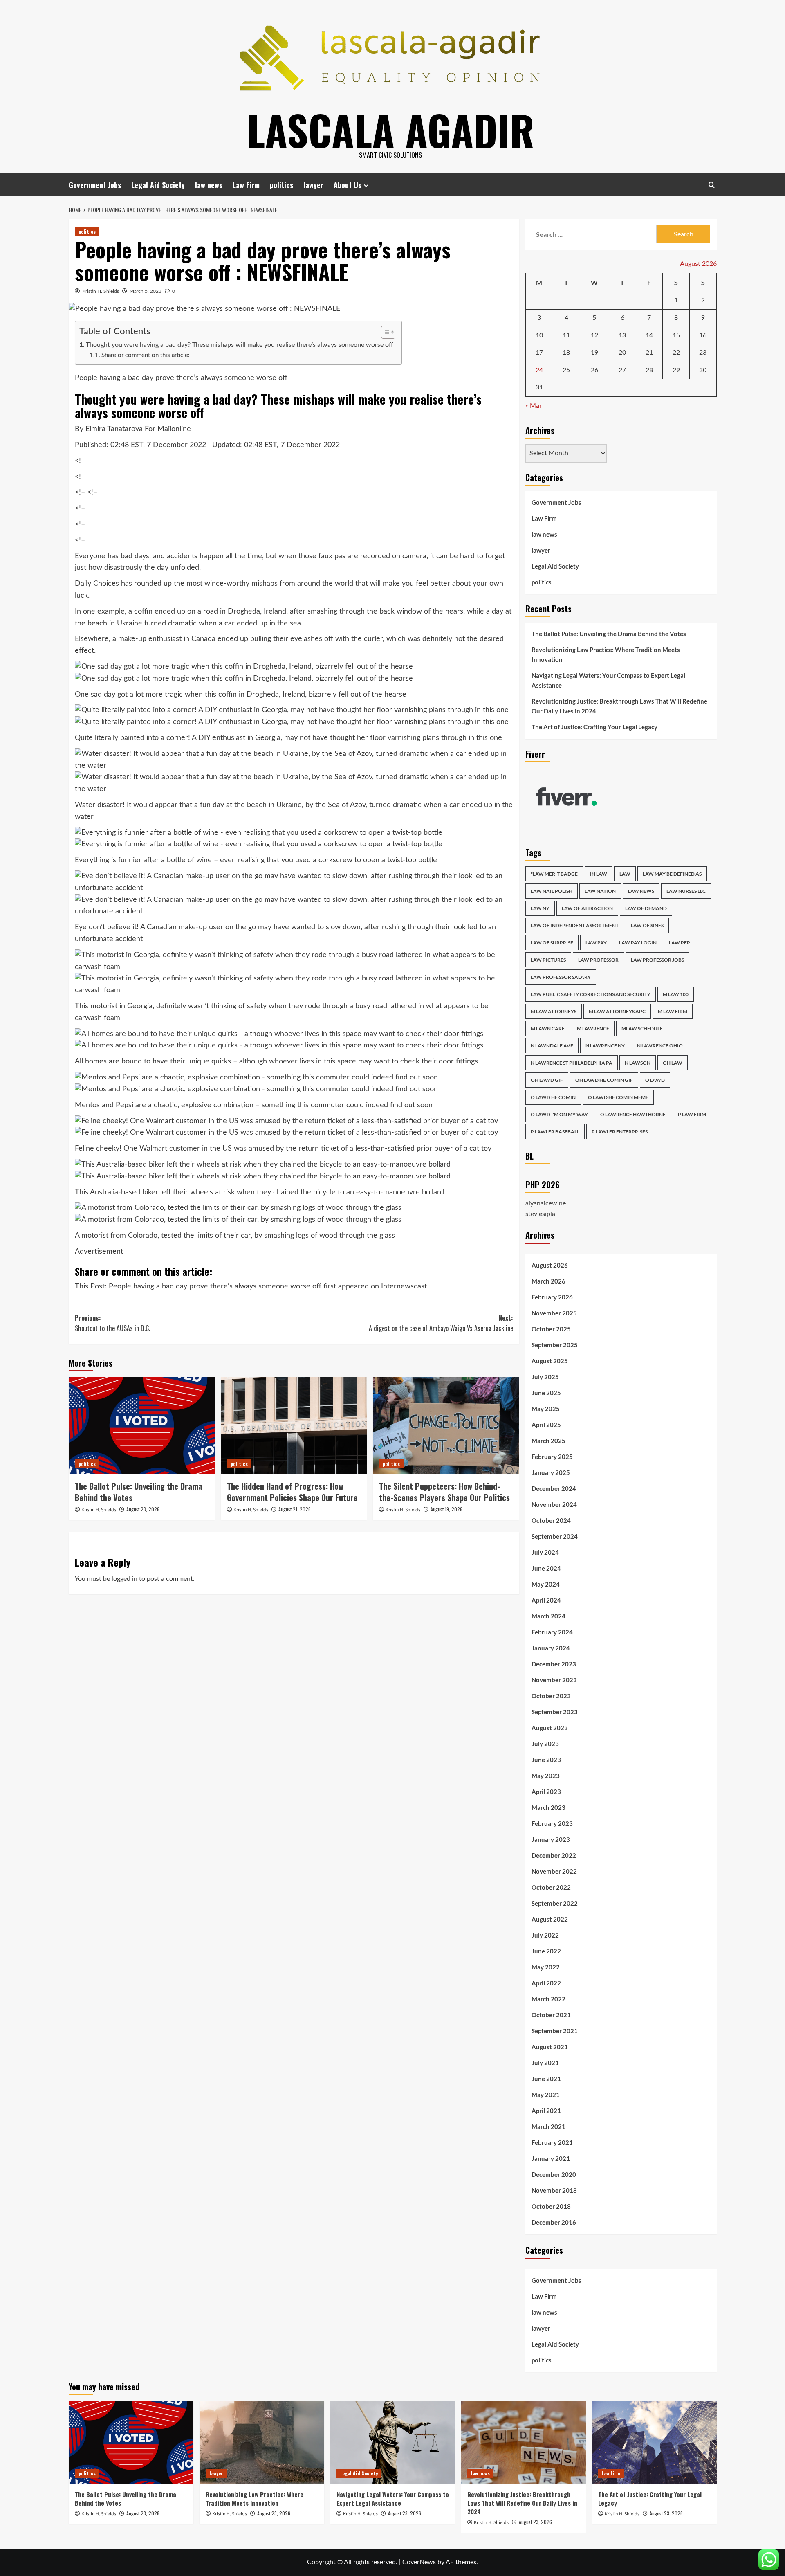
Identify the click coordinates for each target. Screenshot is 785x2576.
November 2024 (554, 1504)
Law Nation (600, 891)
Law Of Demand (646, 908)
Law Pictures (548, 960)
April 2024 (546, 1600)
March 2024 (548, 1616)
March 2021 (548, 2126)
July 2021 (545, 2063)
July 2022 (545, 1935)
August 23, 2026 (143, 1509)
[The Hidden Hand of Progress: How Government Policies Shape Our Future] (294, 1425)
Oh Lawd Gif (547, 1080)
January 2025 (551, 1472)
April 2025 (546, 1425)
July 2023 (545, 1744)
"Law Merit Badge (554, 874)
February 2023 (552, 1823)
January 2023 (551, 1839)
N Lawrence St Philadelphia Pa (572, 1063)
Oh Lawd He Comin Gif (604, 1080)
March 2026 (548, 1281)
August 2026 (550, 1265)
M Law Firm (673, 1011)
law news (209, 185)
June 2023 (546, 1760)
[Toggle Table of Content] (384, 332)
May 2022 (546, 1967)
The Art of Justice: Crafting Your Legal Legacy (594, 727)
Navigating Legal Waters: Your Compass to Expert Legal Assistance (608, 680)
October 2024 (551, 1520)
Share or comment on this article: (146, 355)
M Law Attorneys (554, 1011)
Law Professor (598, 960)
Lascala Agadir (391, 130)
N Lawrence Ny (605, 1046)
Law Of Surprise (552, 943)
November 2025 (554, 1313)
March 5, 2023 (146, 291)
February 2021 (552, 2142)
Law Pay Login (638, 943)
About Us (348, 185)
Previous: (112, 1323)
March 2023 (548, 1807)
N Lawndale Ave (552, 1046)
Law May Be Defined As (672, 874)
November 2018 (554, 2190)
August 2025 (550, 1361)
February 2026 (552, 1297)
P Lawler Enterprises (620, 1132)
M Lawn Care (548, 1028)
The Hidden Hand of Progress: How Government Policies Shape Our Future (292, 1492)
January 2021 (551, 2158)
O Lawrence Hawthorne (633, 1114)
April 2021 (546, 2111)
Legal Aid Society (158, 185)
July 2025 (545, 1377)
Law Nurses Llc (686, 891)
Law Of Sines (647, 925)
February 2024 (552, 1632)
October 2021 (551, 2015)
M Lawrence (593, 1028)
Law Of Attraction (587, 908)
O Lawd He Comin (553, 1097)
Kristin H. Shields (101, 291)
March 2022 (548, 1999)
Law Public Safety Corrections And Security (591, 994)
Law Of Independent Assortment (575, 925)
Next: (441, 1323)
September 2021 (555, 2031)
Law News (641, 891)
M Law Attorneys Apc (617, 1011)
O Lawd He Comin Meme (618, 1097)
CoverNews (419, 2562)
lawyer (313, 185)
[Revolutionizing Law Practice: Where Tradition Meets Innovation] (262, 2442)
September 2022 (555, 1903)
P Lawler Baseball (555, 1132)
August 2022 (550, 1919)
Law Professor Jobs (657, 960)
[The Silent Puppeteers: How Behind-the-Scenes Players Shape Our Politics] (446, 1425)
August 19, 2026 (446, 1509)
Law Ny (540, 908)
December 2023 (554, 1664)
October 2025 (551, 1329)
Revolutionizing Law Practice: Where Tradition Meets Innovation (606, 654)
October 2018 (551, 2206)
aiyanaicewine (546, 1203)
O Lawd (655, 1080)
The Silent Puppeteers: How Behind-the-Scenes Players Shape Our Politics (444, 1492)
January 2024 (551, 1648)
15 (676, 335)
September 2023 (555, 1712)
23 (703, 353)
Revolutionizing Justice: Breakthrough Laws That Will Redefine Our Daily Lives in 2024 (619, 706)
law (625, 874)
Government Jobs (95, 185)
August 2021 (550, 2047)
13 (622, 335)
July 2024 (545, 1552)
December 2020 (554, 2174)
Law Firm (246, 185)
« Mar (534, 406)
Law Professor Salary (561, 977)
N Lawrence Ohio (660, 1046)
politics (281, 185)
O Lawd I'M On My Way (559, 1114)
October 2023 (551, 1696)
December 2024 (554, 1488)
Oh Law (673, 1063)
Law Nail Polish (552, 891)
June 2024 (546, 1568)
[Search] (712, 185)
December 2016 (554, 2222)
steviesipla (540, 1214)
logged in (124, 1579)
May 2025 (546, 1409)
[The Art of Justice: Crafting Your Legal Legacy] (654, 2442)
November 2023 (554, 1680)
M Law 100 (676, 994)
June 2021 (546, 2079)
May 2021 (546, 2095)
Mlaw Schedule (642, 1028)
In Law (599, 874)
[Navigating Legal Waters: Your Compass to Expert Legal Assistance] (393, 2442)
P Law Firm (692, 1114)
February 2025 (552, 1457)
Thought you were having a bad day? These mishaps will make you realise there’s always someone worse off (240, 345)
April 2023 (546, 1792)
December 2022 (554, 1855)
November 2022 (554, 1871)
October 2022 (551, 1887)
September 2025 (555, 1345)
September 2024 (555, 1536)
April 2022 (546, 1983)
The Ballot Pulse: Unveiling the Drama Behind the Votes (139, 1492)
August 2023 (550, 1728)
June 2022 (546, 1951)
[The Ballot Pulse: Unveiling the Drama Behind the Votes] (142, 1425)
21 (649, 353)
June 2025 (546, 1393)
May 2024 (546, 1584)
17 (539, 353)
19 (594, 353)
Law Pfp (680, 943)
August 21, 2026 (295, 1509)
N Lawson (638, 1063)
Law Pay (596, 943)
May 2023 (546, 1776)
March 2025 (548, 1441)
